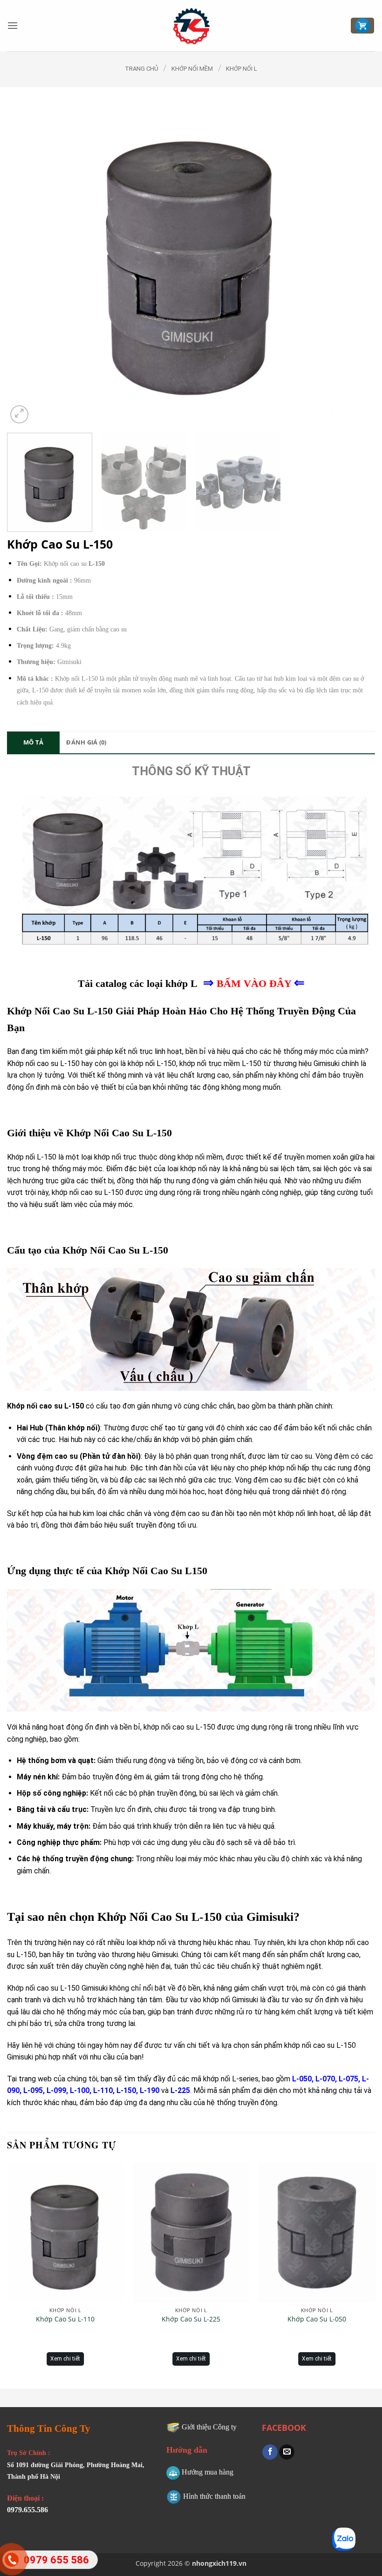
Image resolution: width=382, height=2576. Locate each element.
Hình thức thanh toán (214, 2496)
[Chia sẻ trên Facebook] (270, 2452)
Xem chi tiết (65, 2359)
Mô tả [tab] (33, 742)
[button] (13, 25)
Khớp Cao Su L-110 (65, 2319)
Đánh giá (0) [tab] (86, 742)
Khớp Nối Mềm (192, 69)
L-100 (80, 2090)
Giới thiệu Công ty (209, 2427)
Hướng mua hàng (208, 2472)
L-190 (150, 2090)
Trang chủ (142, 69)
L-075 (348, 2079)
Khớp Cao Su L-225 (191, 2319)
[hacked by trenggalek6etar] (191, 26)
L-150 (126, 2090)
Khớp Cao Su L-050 (317, 2319)
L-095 (33, 2090)
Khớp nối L (242, 69)
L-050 (302, 2079)
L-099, (57, 2090)
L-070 (325, 2079)
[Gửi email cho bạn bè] (287, 2452)
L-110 (103, 2090)
